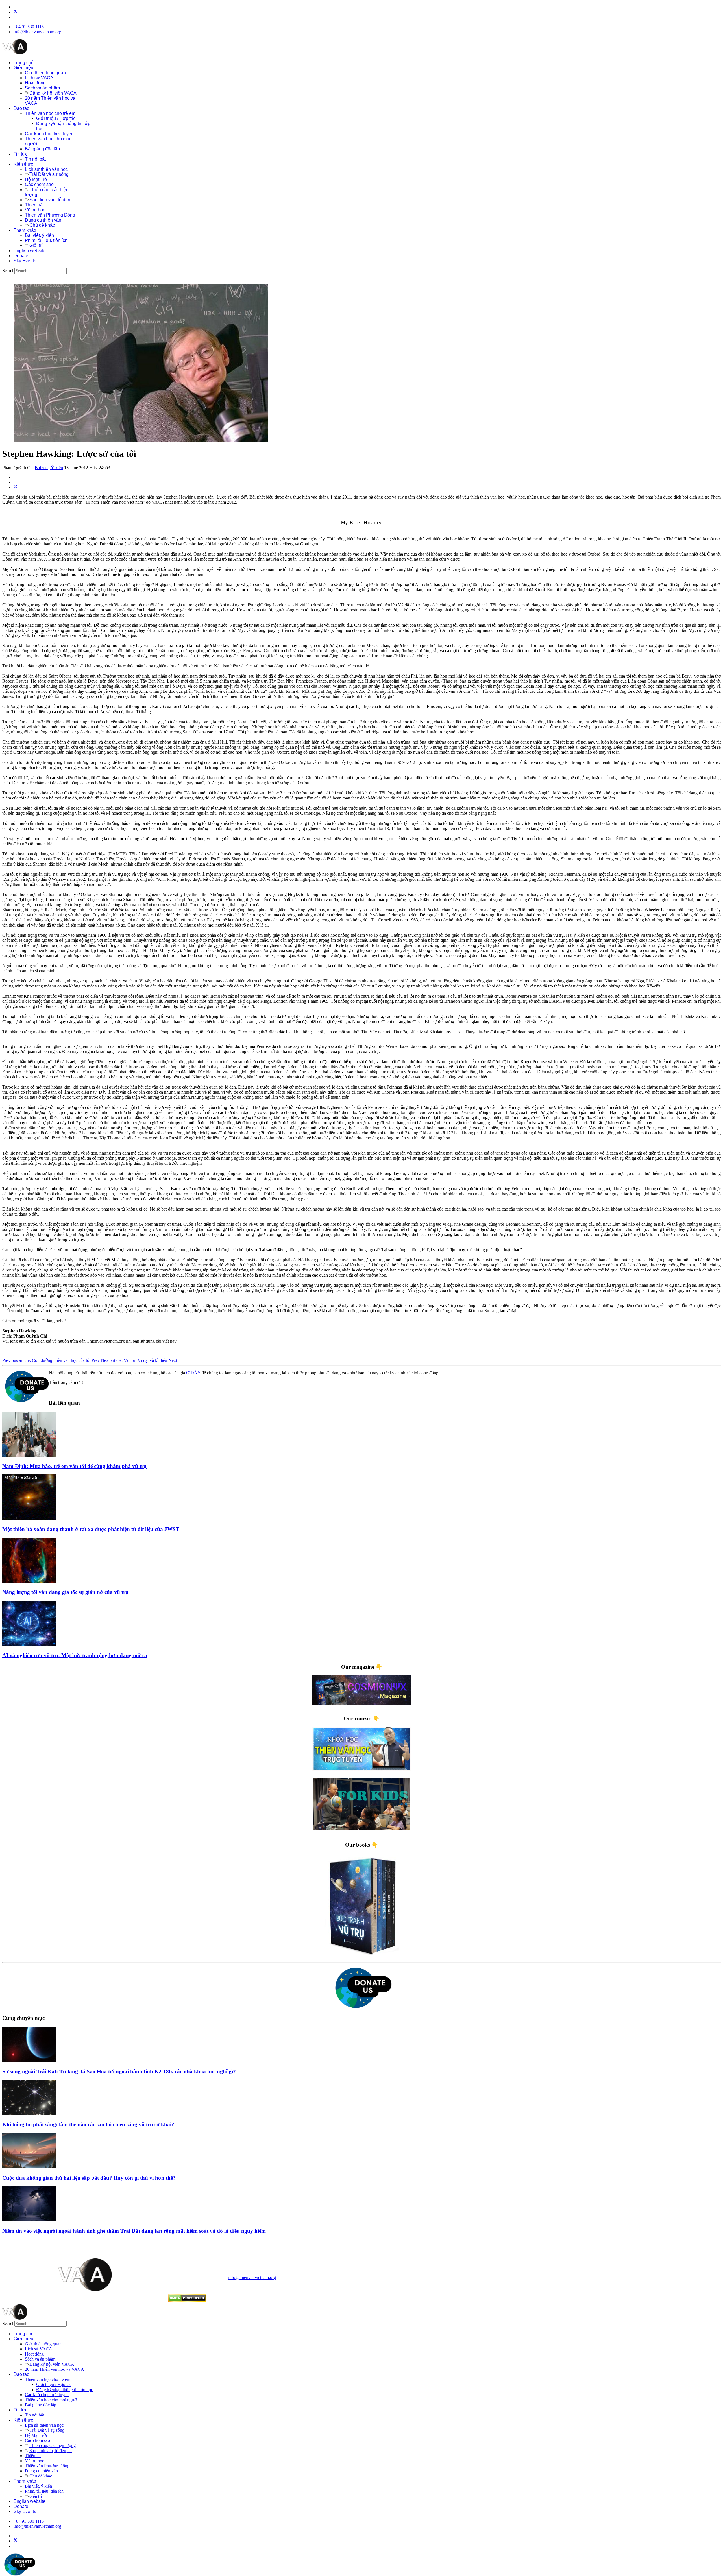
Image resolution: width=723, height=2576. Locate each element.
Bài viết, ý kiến (39, 235)
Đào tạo (21, 108)
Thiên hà (34, 205)
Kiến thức (23, 164)
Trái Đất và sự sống (49, 174)
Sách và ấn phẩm (42, 88)
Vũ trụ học (35, 210)
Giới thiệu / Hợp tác (56, 118)
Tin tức (20, 154)
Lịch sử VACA (39, 78)
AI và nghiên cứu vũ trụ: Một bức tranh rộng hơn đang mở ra (75, 1655)
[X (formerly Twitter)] (16, 487)
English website (30, 251)
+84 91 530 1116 (29, 27)
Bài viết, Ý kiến (49, 468)
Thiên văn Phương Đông (50, 215)
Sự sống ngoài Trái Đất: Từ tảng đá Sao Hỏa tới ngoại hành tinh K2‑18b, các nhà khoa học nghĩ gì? (119, 2071)
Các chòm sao (39, 184)
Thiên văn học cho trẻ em (50, 113)
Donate (21, 256)
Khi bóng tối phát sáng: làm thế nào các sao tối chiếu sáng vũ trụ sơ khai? (88, 2124)
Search (8, 271)
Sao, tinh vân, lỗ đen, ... (53, 200)
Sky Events (25, 261)
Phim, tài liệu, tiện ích (46, 240)
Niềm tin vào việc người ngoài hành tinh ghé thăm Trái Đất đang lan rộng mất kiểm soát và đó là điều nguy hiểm (134, 2231)
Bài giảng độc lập (42, 149)
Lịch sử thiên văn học (46, 169)
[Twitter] (16, 12)
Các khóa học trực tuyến (49, 134)
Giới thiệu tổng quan (45, 73)
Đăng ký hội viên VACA (53, 93)
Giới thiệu (23, 68)
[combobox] (41, 271)
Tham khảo (25, 230)
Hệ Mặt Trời (37, 179)
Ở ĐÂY (193, 1373)
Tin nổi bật (35, 159)
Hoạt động (35, 83)
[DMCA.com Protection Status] (187, 2301)
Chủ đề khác (42, 225)
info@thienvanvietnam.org (37, 32)
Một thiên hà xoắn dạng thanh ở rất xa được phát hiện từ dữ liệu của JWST (91, 1529)
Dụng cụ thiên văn (43, 220)
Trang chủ (24, 63)
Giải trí (36, 245)
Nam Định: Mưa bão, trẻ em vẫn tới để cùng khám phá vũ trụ (74, 1466)
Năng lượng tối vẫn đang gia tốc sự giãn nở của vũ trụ (65, 1592)
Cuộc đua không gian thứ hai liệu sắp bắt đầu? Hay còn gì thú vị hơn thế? (89, 2178)
